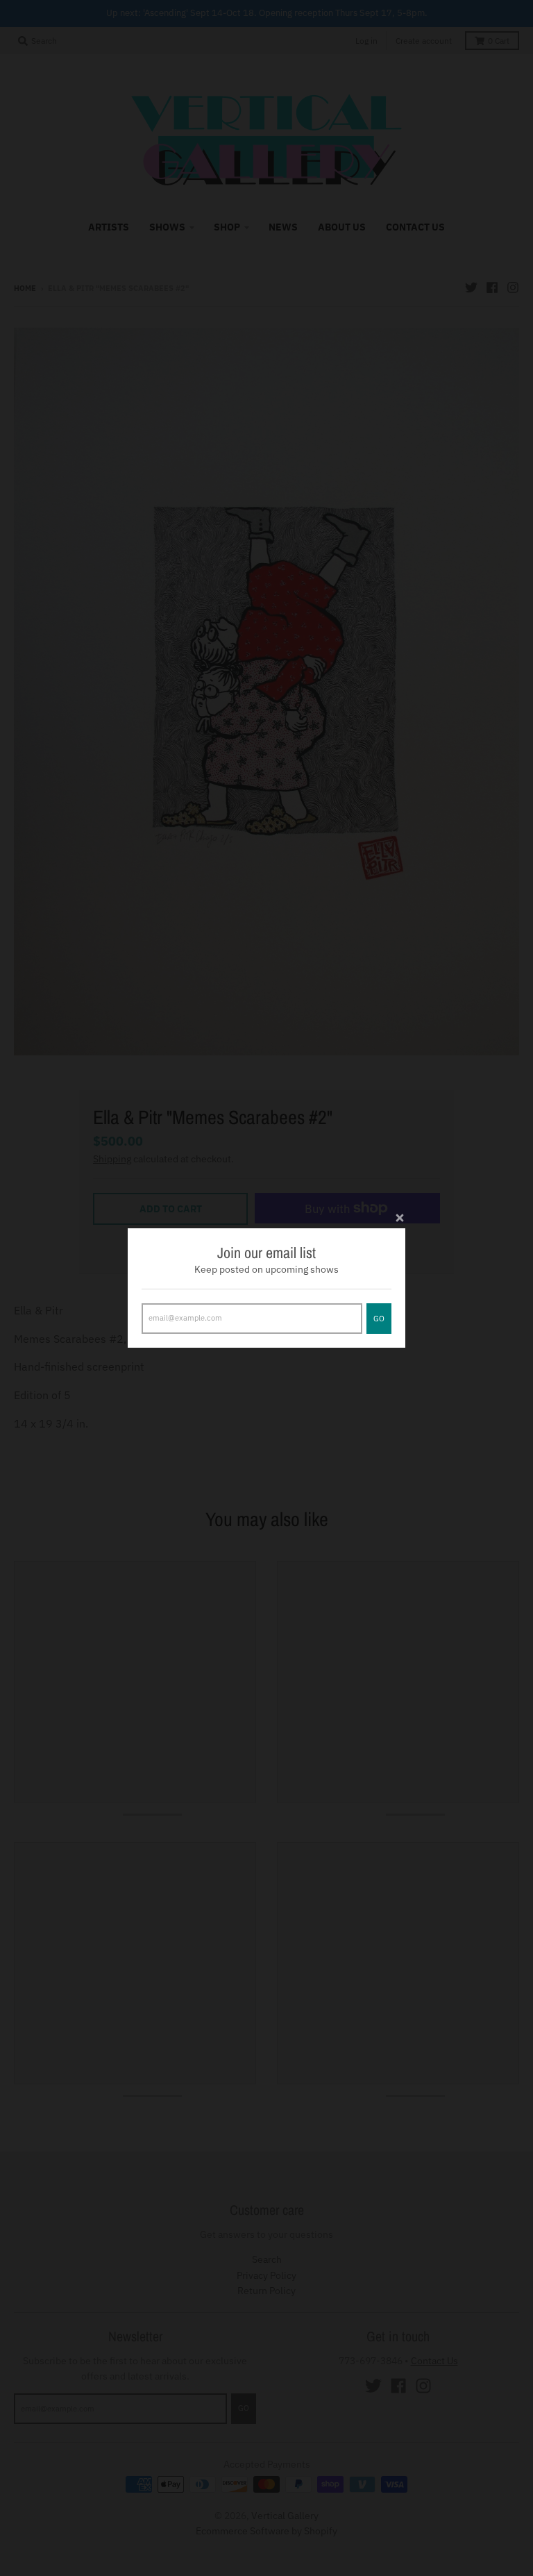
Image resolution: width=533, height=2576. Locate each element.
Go (379, 1319)
